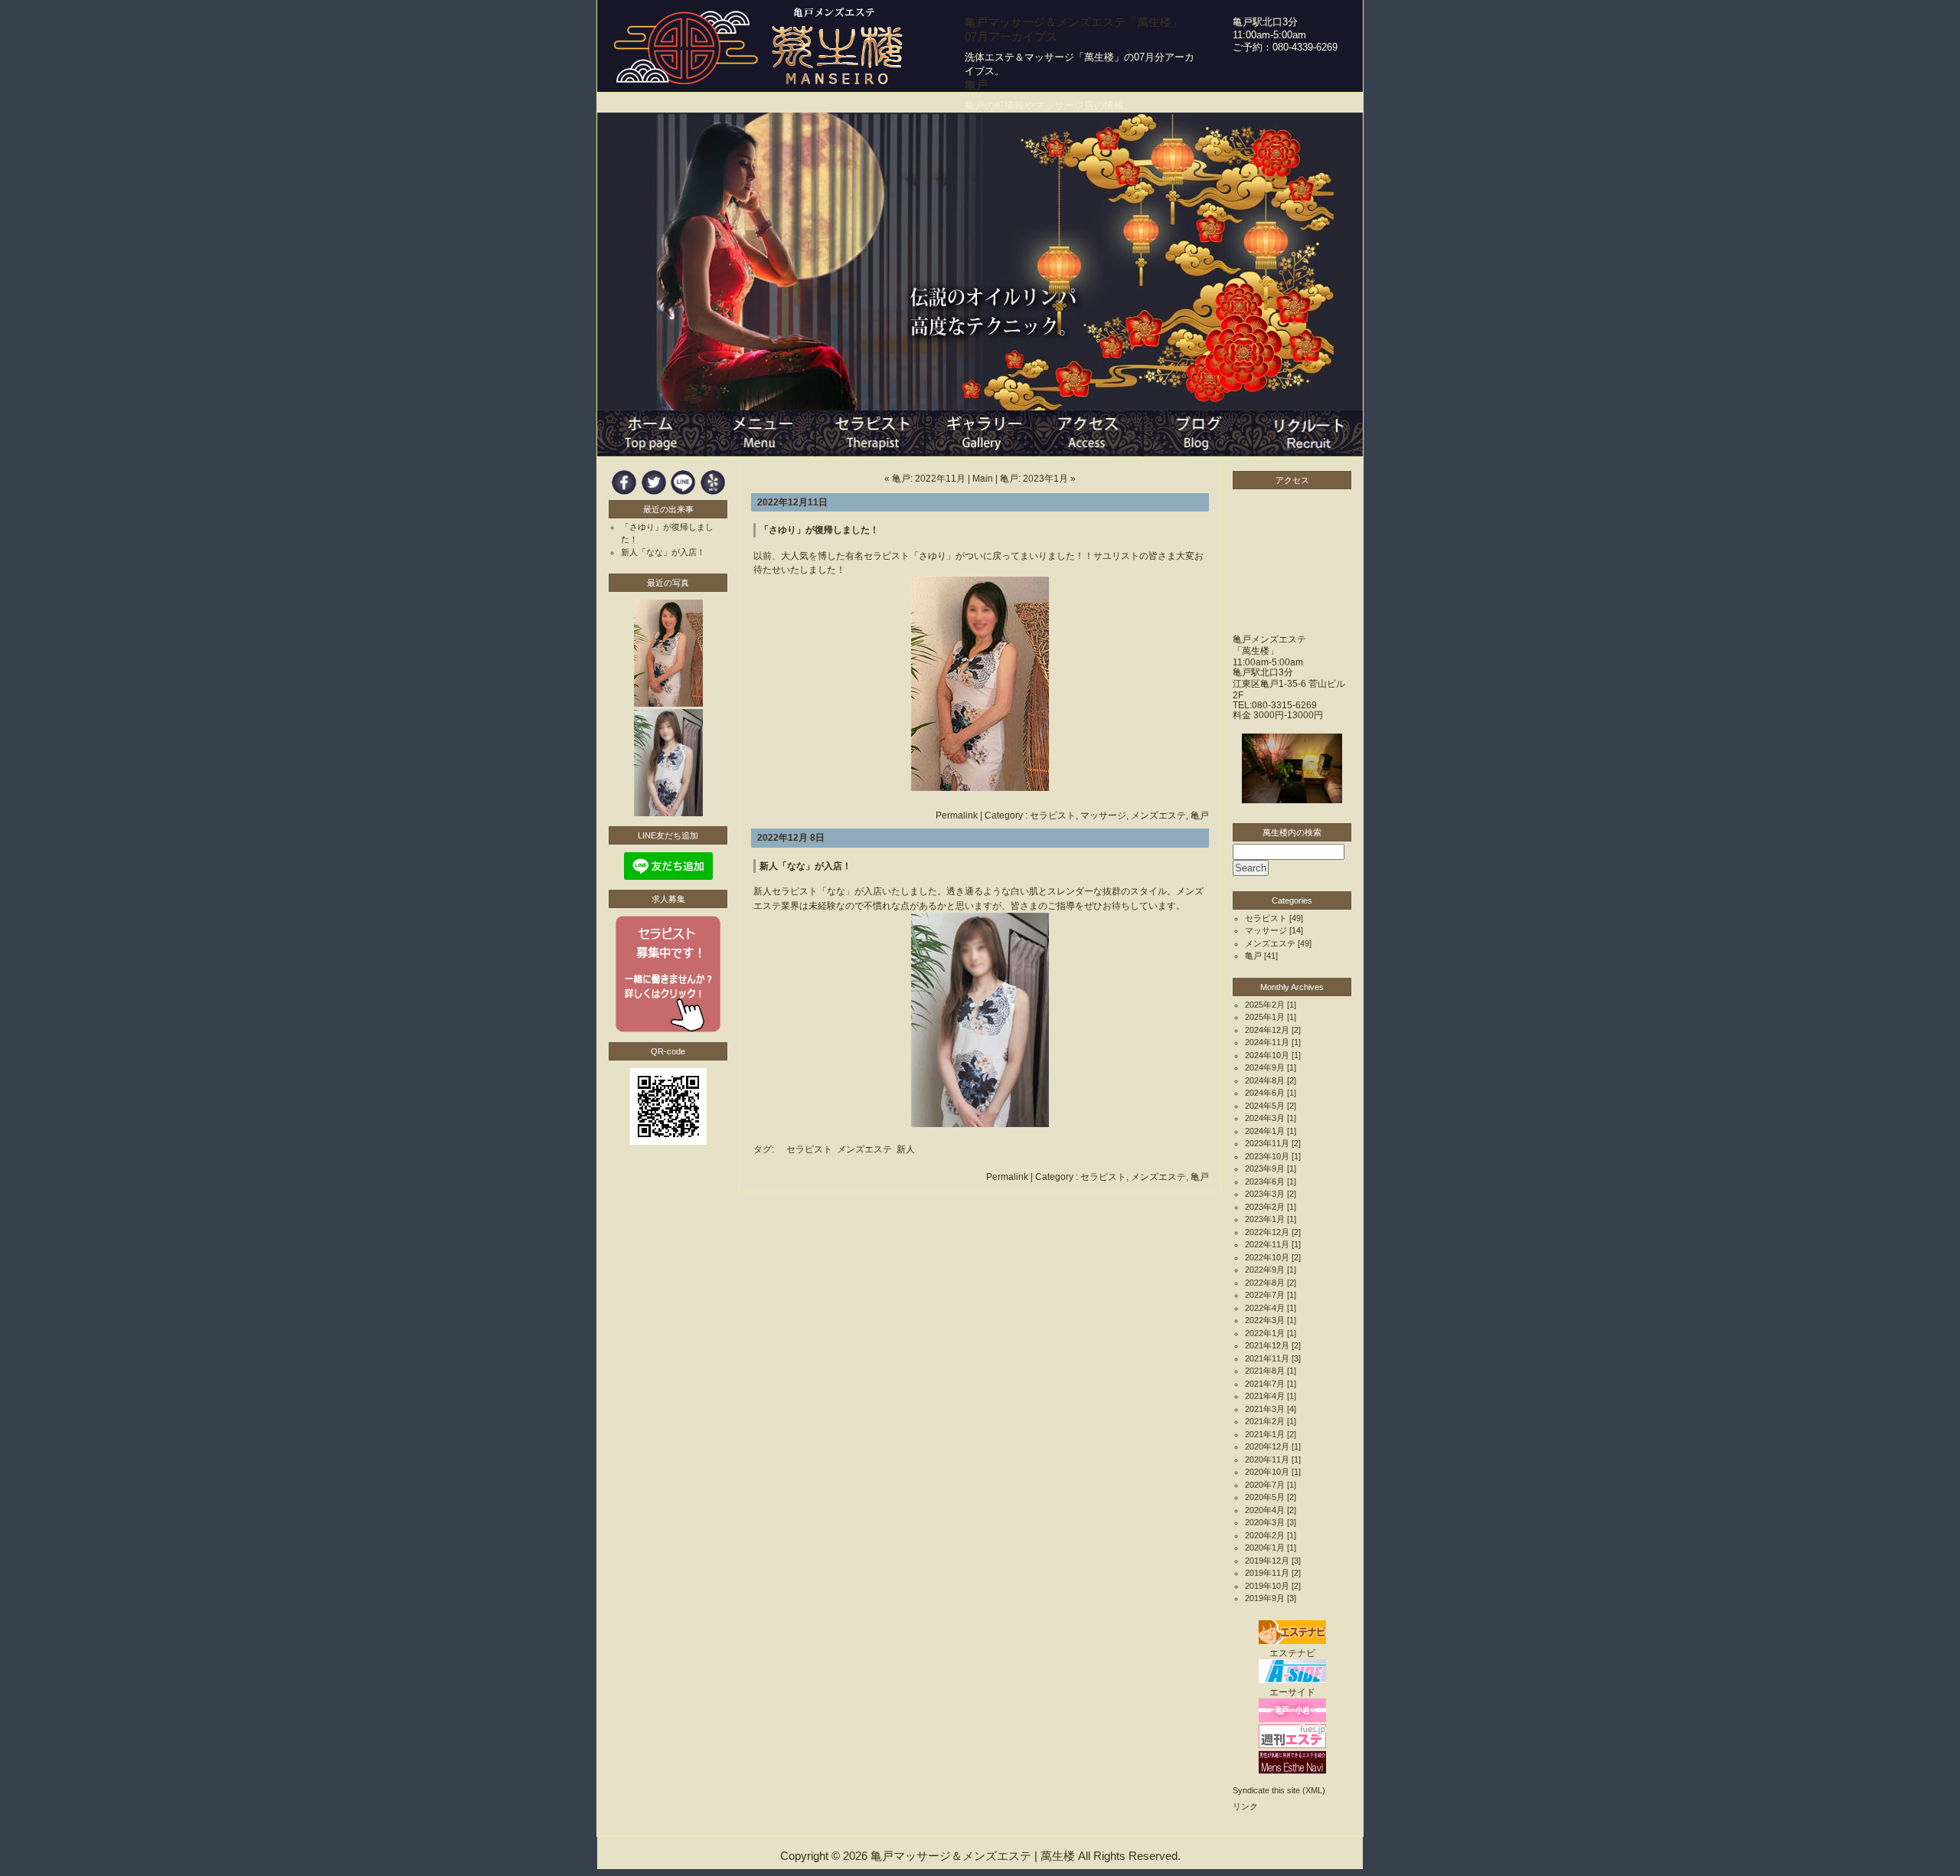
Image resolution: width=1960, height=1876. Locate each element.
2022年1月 (1265, 1333)
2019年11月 (1267, 1573)
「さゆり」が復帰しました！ (819, 530)
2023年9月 (1265, 1168)
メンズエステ (1158, 815)
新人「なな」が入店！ (805, 866)
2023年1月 (1265, 1219)
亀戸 (1200, 815)
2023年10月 (1267, 1156)
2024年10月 (1267, 1055)
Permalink (957, 815)
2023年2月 (1265, 1207)
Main (983, 479)
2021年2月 (1265, 1421)
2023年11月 (1267, 1143)
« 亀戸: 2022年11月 (925, 479)
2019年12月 (1267, 1561)
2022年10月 (1267, 1257)
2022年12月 (1267, 1232)
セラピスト (1053, 815)
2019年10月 (1267, 1586)
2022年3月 (1265, 1320)
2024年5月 (1265, 1106)
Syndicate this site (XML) (1279, 1790)
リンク (1245, 1806)
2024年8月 (1265, 1080)
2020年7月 (1265, 1485)
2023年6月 (1265, 1181)
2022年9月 (1265, 1270)
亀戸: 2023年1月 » (1038, 479)
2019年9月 (1265, 1598)
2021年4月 (1265, 1396)
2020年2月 (1265, 1535)
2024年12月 (1267, 1030)
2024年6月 (1265, 1093)
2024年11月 (1267, 1042)
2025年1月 (1265, 1017)
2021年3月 (1265, 1409)
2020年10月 (1267, 1472)
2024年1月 (1265, 1131)
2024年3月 (1265, 1118)
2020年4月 (1265, 1510)
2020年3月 (1265, 1522)
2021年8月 (1265, 1371)
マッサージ (1103, 815)
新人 (906, 1149)
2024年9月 (1265, 1067)
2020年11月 (1267, 1459)
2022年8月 (1265, 1283)
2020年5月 (1265, 1497)
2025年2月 (1265, 1005)
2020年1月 (1265, 1548)
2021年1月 (1265, 1434)
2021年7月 (1265, 1384)
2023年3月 (1265, 1194)
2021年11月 (1267, 1358)
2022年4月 (1265, 1308)
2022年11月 (1267, 1244)
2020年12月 (1267, 1446)
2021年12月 (1267, 1345)
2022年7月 (1265, 1295)
